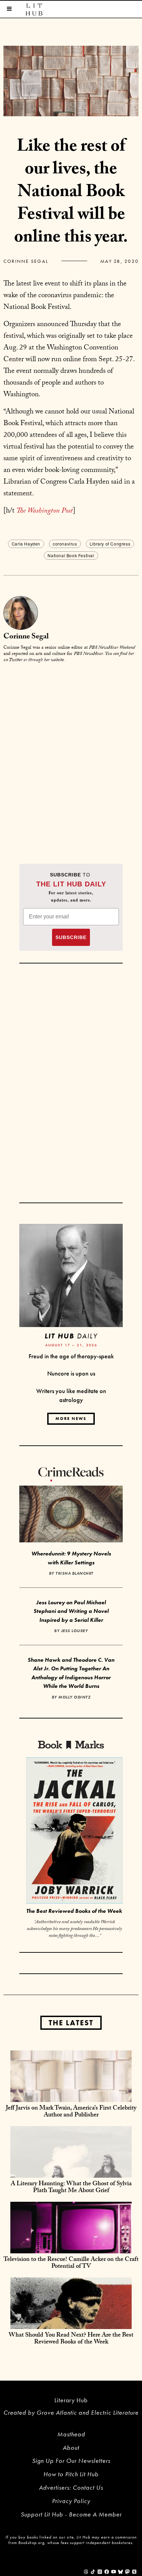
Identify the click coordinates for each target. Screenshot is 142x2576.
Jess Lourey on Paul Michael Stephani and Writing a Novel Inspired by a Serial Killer (71, 1611)
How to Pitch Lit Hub (71, 2474)
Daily (71, 1336)
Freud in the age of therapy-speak (71, 1356)
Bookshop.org (31, 2543)
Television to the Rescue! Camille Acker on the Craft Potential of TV (71, 2264)
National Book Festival (71, 555)
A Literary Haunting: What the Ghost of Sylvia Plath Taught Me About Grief (71, 2188)
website (57, 660)
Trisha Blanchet (74, 1573)
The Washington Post (44, 511)
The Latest (71, 2023)
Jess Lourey (75, 1631)
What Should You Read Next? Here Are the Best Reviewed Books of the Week (71, 2339)
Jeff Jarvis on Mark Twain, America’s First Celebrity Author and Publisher (71, 2112)
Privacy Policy (71, 2501)
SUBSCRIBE (71, 937)
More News (71, 1419)
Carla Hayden (26, 544)
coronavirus (65, 544)
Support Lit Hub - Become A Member (71, 2514)
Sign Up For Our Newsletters (71, 2461)
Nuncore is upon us (71, 1373)
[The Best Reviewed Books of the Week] (74, 1831)
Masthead (71, 2434)
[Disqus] (71, 755)
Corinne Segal (26, 261)
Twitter (16, 660)
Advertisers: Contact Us (71, 2487)
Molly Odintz (74, 1697)
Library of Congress (110, 544)
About (71, 2448)
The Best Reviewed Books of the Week (74, 1911)
